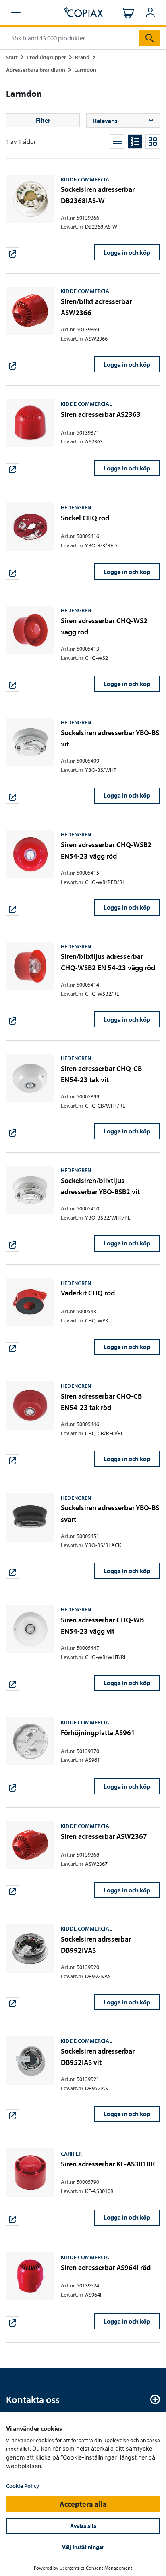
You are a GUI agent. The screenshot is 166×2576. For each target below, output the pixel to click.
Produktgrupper (46, 57)
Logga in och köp (127, 252)
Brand (82, 57)
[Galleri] (153, 141)
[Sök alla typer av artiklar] (149, 38)
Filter (43, 120)
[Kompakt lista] (117, 141)
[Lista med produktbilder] (135, 141)
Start (12, 57)
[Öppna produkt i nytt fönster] (12, 254)
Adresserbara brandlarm (36, 70)
